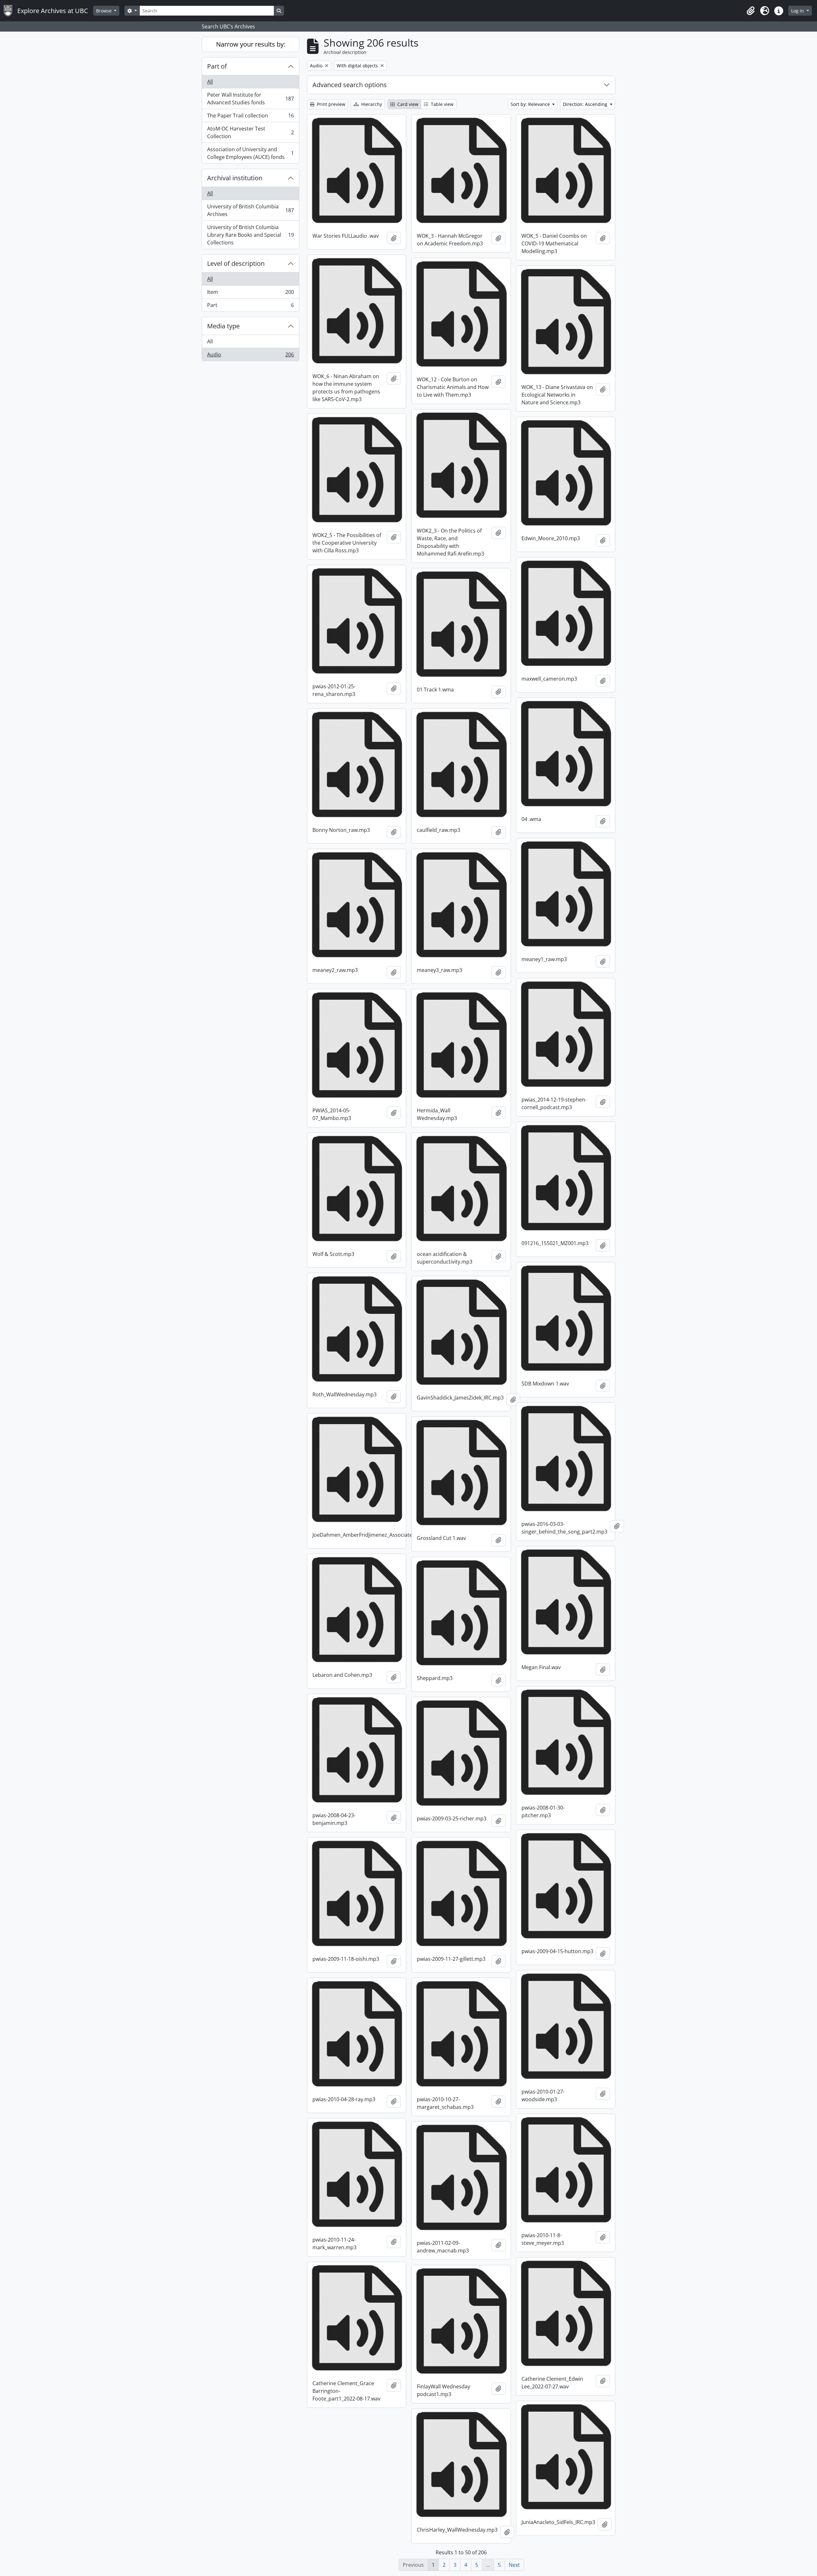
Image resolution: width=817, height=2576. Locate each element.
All (210, 82)
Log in (798, 11)
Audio (250, 356)
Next (514, 2565)
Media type (223, 326)
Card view (407, 104)
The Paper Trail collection (250, 117)
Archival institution (235, 178)
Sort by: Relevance (531, 104)
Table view (442, 104)
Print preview (330, 104)
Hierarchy (371, 104)
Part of (217, 66)
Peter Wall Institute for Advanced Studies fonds (250, 99)
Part (250, 306)
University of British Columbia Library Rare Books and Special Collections (250, 235)
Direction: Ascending (586, 104)
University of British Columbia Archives (250, 210)
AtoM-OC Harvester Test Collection (250, 132)
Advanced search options (350, 85)
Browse (105, 11)
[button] (751, 11)
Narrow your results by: (251, 44)
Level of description (236, 263)
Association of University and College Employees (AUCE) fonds (250, 153)
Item (250, 294)
